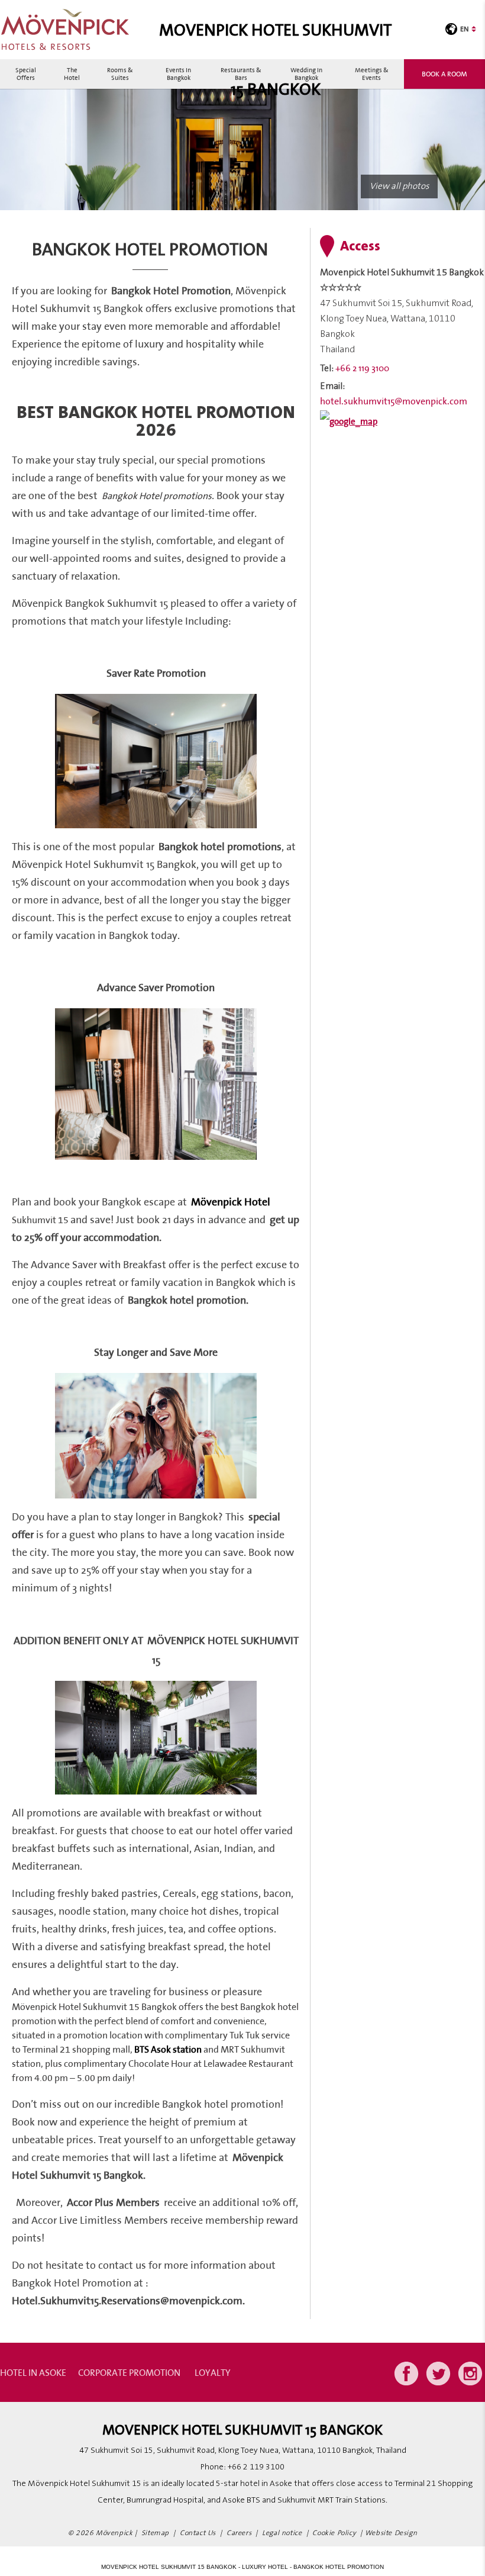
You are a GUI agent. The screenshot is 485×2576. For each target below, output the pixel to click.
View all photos (399, 186)
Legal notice (282, 2533)
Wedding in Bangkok (306, 74)
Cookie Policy (334, 2533)
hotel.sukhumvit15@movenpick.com (394, 401)
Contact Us (198, 2533)
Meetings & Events (372, 74)
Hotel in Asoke (33, 2372)
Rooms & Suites (120, 74)
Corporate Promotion (129, 2372)
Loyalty (213, 2372)
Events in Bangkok (178, 74)
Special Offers (26, 74)
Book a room (444, 74)
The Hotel (72, 74)
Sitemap (155, 2533)
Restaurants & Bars (241, 74)
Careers (239, 2533)
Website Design (391, 2533)
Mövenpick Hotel (231, 1202)
